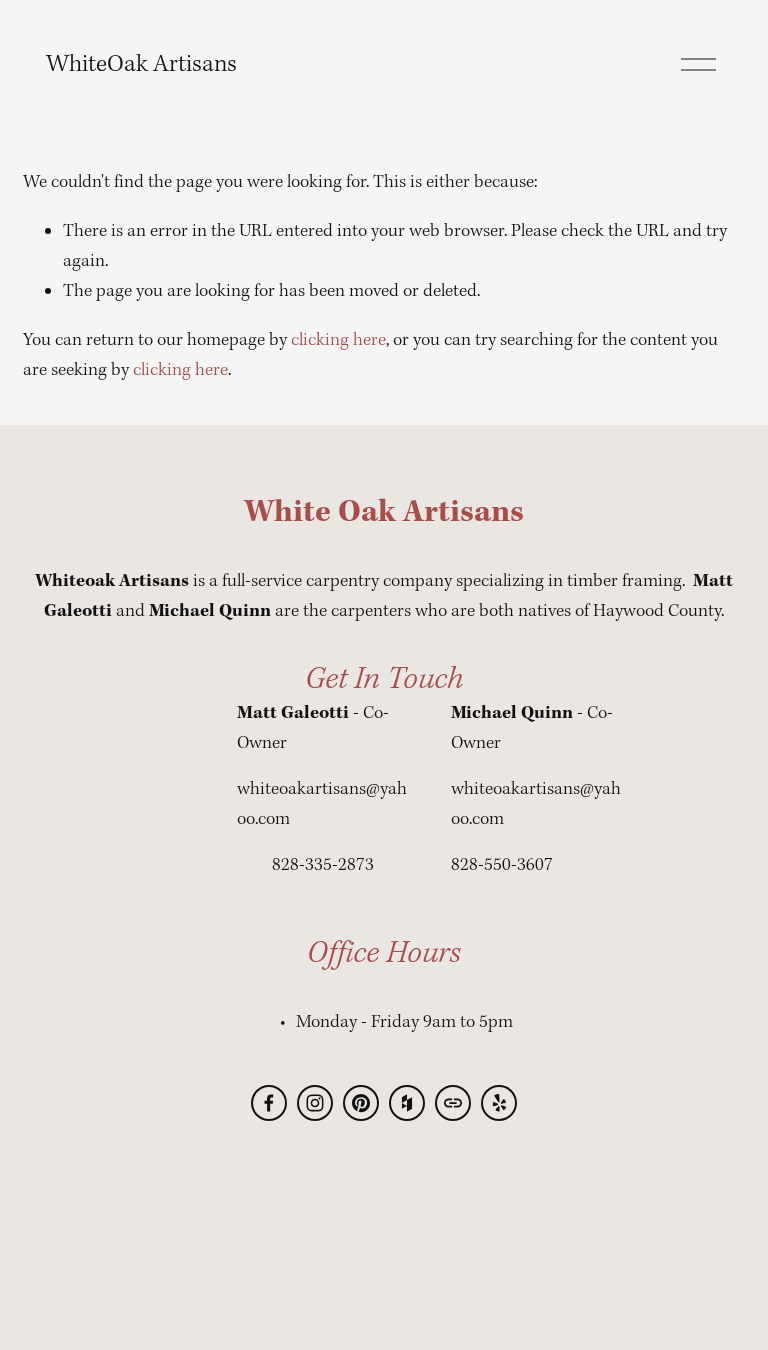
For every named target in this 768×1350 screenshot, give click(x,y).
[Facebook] (269, 1103)
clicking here (338, 340)
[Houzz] (407, 1103)
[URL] (453, 1103)
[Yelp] (499, 1103)
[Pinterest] (361, 1103)
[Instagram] (315, 1103)
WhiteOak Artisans (141, 64)
